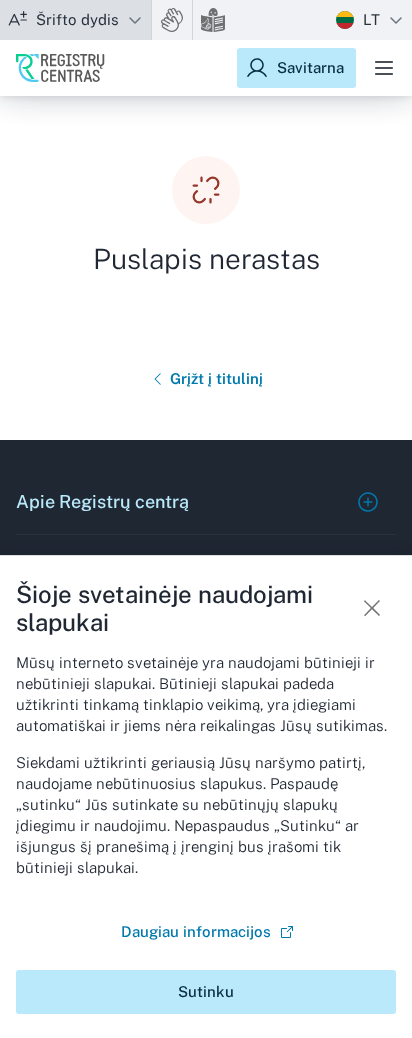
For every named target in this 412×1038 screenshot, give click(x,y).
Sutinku (206, 991)
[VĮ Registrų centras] (60, 68)
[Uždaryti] (372, 608)
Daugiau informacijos (196, 931)
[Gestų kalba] (172, 20)
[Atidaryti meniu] (384, 68)
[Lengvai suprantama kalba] (213, 20)
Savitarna (310, 67)
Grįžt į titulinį (216, 378)
